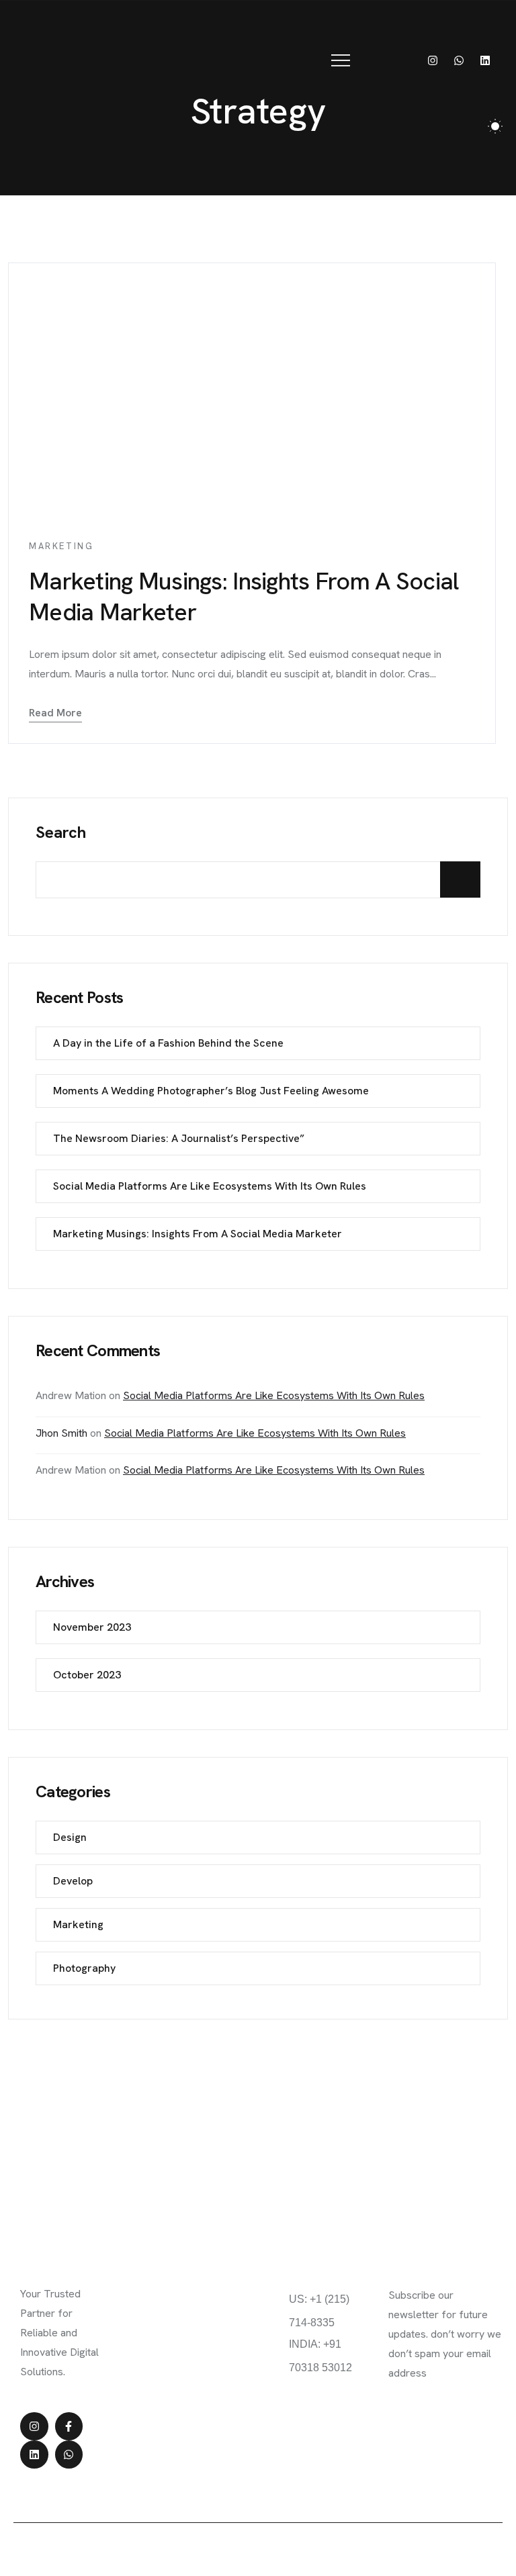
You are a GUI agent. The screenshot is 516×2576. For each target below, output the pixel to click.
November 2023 (92, 1627)
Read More (55, 713)
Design (70, 1837)
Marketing (61, 546)
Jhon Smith (61, 1433)
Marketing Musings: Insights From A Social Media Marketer (244, 597)
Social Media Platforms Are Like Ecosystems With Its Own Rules (210, 1186)
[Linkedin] (485, 60)
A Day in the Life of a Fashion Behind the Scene (168, 1043)
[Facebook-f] (69, 2426)
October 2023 (87, 1675)
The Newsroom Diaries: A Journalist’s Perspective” (179, 1138)
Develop (73, 1881)
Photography (84, 1968)
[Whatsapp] (459, 60)
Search (61, 832)
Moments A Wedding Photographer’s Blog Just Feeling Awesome (211, 1091)
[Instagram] (433, 60)
